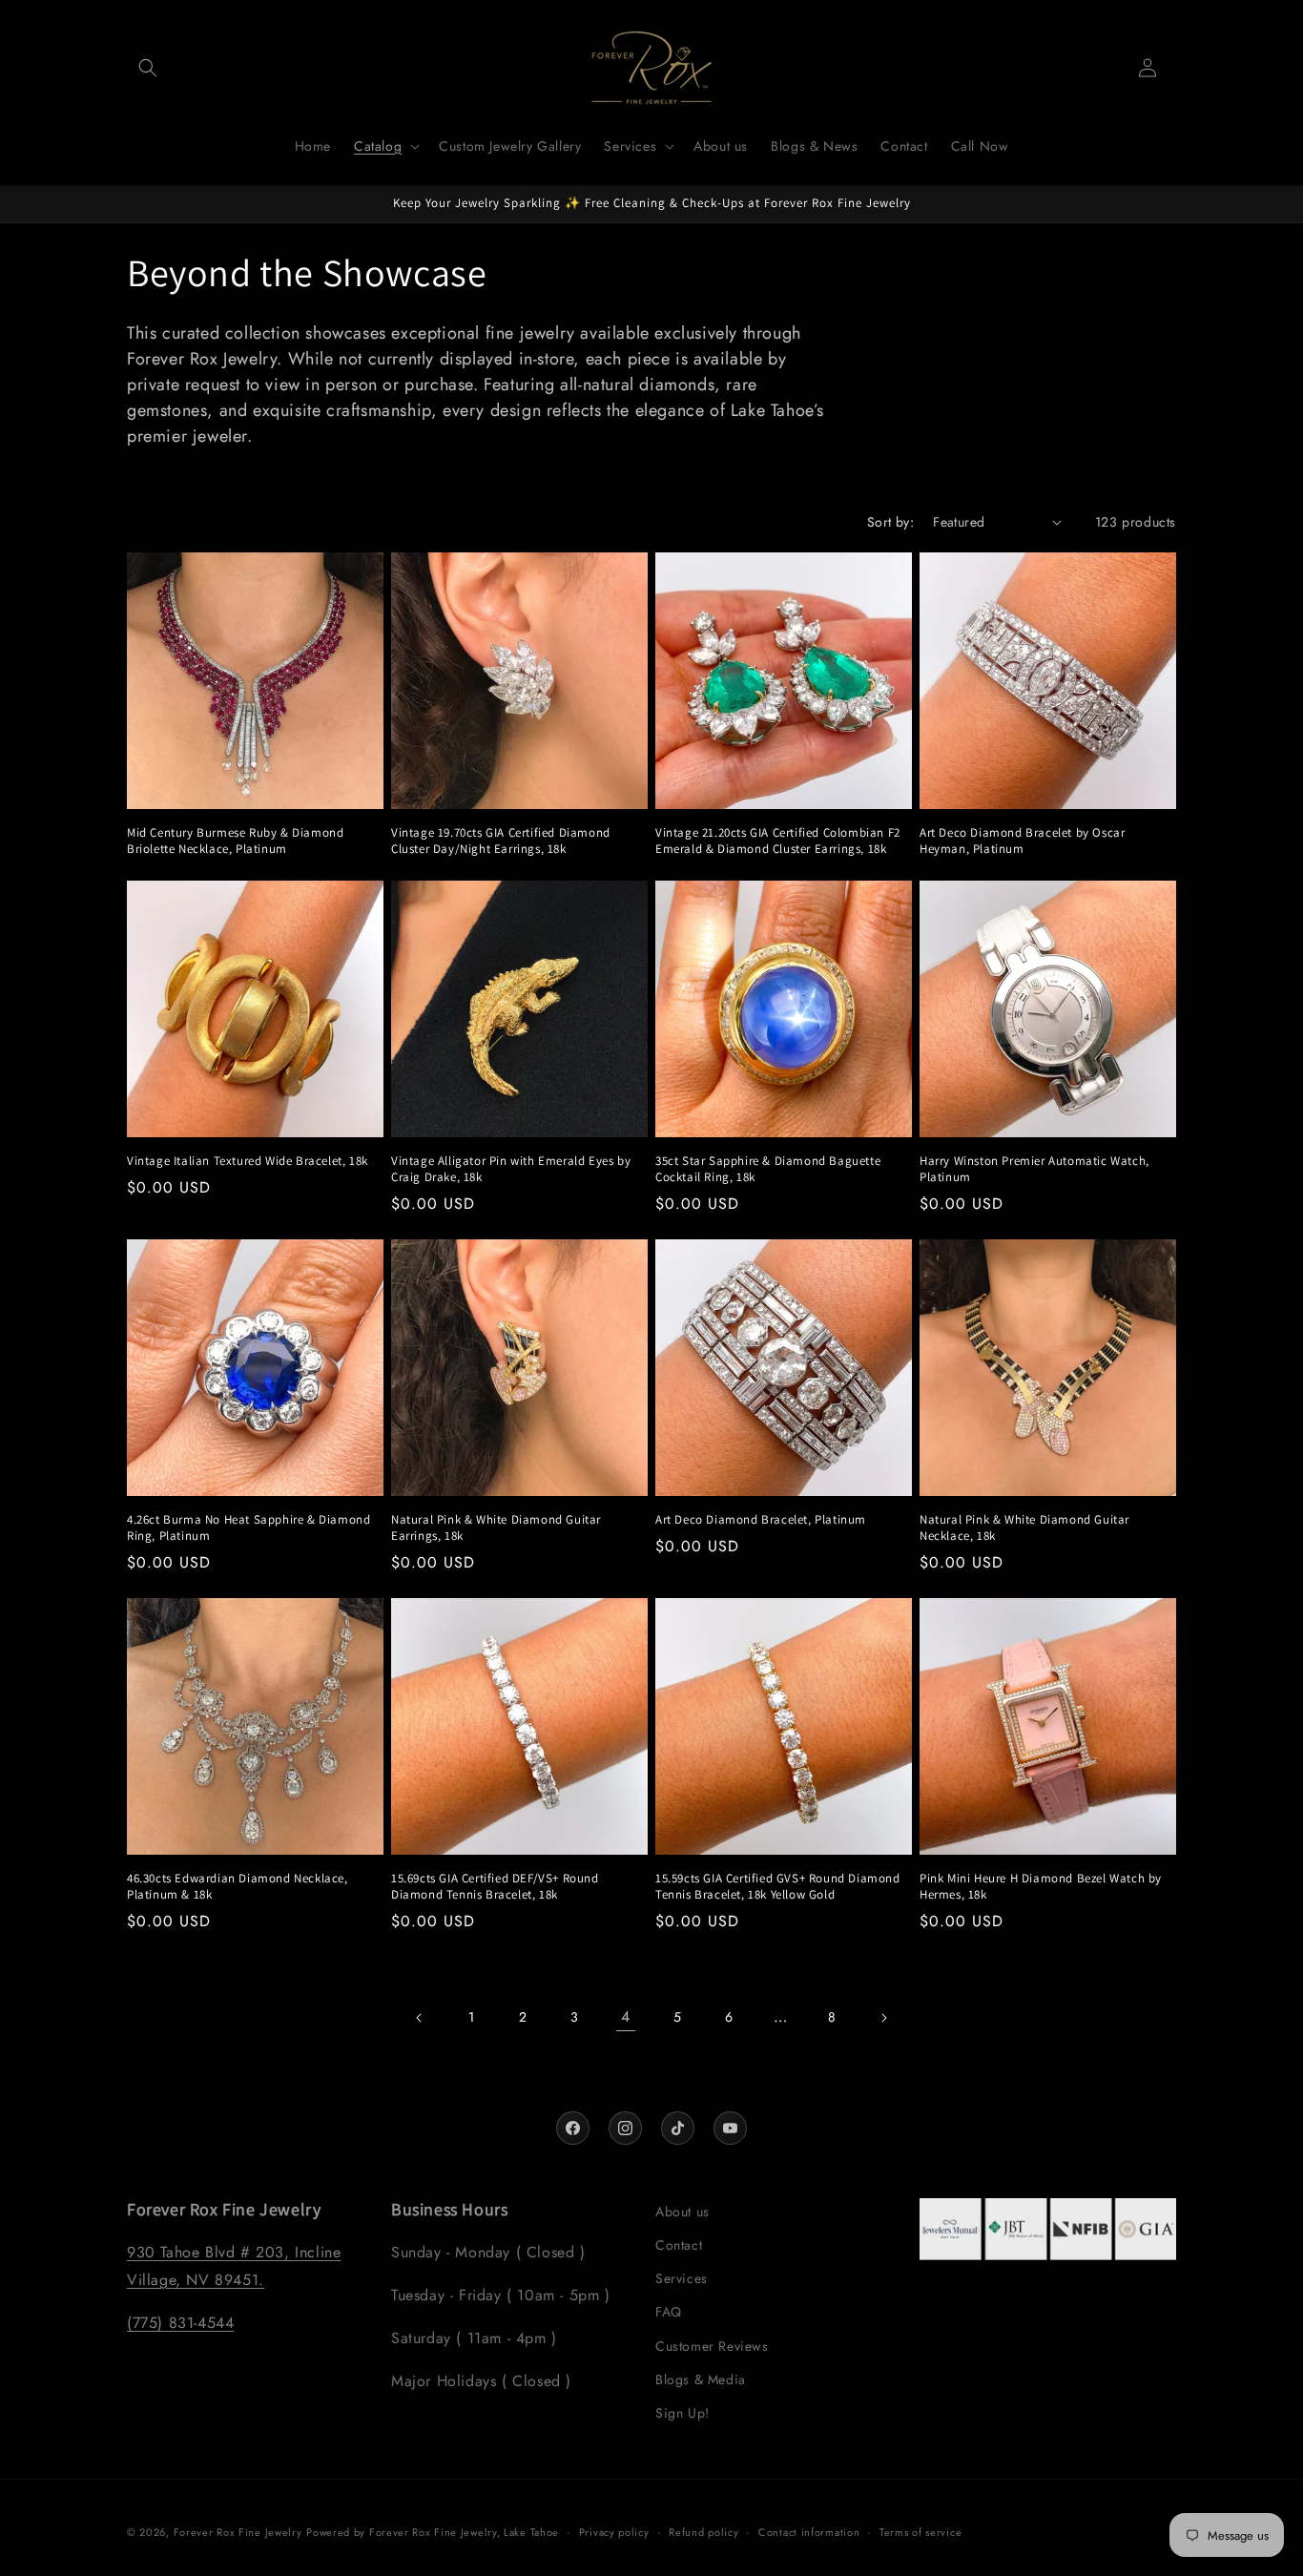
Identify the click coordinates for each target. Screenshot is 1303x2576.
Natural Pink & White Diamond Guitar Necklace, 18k (1024, 1528)
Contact (679, 2245)
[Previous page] (420, 2018)
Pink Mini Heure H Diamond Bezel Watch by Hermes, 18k (1041, 1887)
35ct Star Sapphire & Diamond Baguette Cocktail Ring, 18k (768, 1169)
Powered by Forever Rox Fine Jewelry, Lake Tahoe (433, 2532)
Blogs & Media (701, 2379)
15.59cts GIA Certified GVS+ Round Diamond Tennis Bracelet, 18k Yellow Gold (778, 1887)
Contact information (809, 2531)
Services (682, 2279)
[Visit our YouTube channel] (730, 2128)
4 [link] (626, 2016)
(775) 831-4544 (180, 2323)
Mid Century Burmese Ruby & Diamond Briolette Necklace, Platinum (235, 841)
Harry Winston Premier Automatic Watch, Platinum (1034, 1169)
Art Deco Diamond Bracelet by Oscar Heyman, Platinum (1022, 841)
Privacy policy (614, 2531)
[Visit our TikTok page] (678, 2128)
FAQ (669, 2313)
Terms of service (920, 2531)
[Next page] (883, 2018)
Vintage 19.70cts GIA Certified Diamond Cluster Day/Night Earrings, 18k (501, 841)
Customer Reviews (712, 2346)
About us (683, 2212)
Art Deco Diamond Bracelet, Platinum (761, 1520)
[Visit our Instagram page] (625, 2128)
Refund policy (703, 2531)
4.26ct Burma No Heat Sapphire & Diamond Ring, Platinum (248, 1528)
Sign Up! (683, 2413)
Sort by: (890, 522)
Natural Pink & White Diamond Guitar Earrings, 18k (496, 1528)
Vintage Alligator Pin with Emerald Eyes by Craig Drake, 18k (511, 1169)
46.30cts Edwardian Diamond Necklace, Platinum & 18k (238, 1887)
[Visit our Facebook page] (573, 2128)
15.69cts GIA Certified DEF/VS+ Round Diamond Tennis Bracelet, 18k (495, 1887)
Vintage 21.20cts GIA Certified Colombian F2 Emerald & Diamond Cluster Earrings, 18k (778, 841)
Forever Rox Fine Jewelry (238, 2532)
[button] (148, 68)
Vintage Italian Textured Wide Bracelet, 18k (248, 1161)
